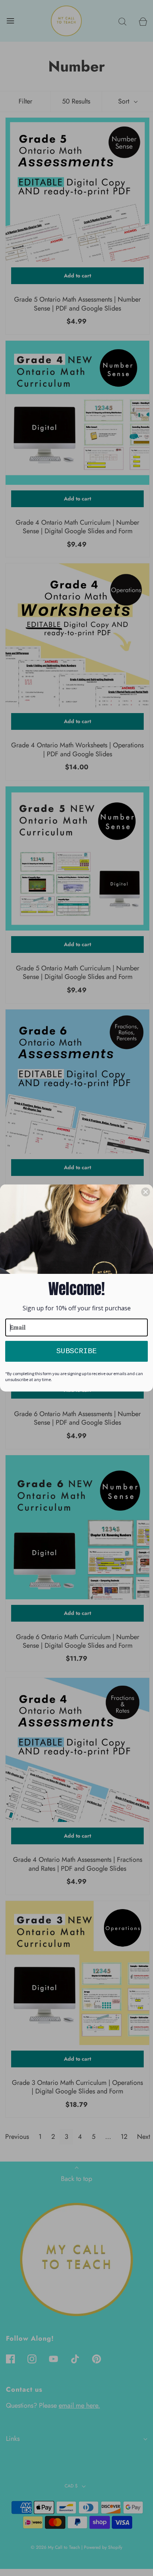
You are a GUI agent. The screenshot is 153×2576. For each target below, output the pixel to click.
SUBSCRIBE (76, 1351)
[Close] (146, 1192)
